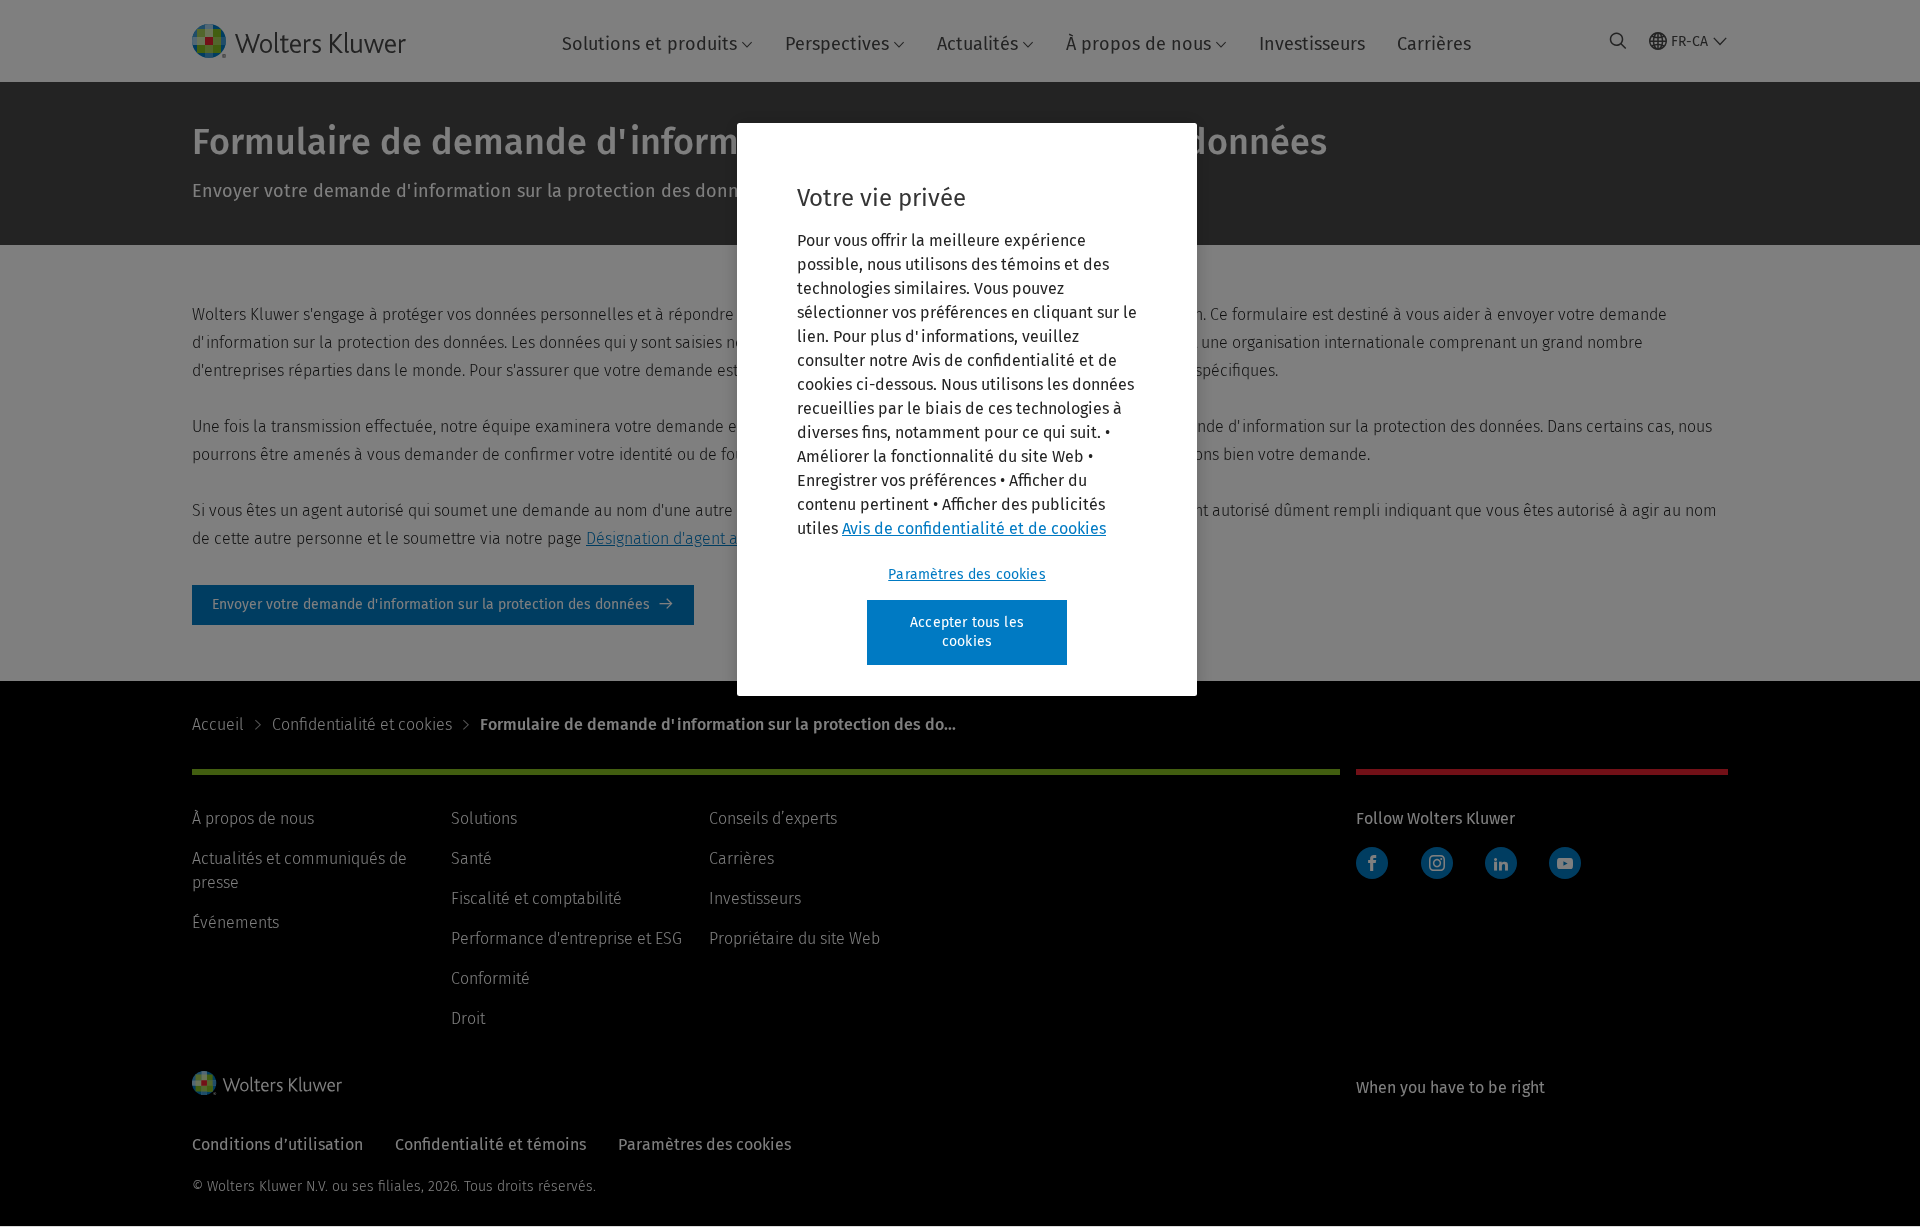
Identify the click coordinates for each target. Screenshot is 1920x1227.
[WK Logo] (267, 1083)
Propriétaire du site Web (794, 938)
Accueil (218, 724)
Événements (235, 922)
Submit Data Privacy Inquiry (443, 605)
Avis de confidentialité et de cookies (974, 528)
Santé (471, 858)
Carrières (1434, 44)
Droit (468, 1018)
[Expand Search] (1618, 41)
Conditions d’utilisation (277, 1144)
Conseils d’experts (773, 818)
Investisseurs (1312, 44)
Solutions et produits (649, 44)
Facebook (1372, 863)
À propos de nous (1138, 44)
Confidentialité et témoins (490, 1144)
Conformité (490, 978)
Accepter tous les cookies (967, 632)
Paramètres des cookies (967, 574)
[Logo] (315, 41)
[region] (967, 409)
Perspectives (837, 44)
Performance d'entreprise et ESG (566, 938)
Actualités (977, 44)
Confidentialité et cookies (362, 724)
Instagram (1437, 863)
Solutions (484, 818)
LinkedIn (1501, 863)
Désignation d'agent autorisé (686, 538)
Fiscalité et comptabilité (536, 898)
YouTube (1565, 863)
